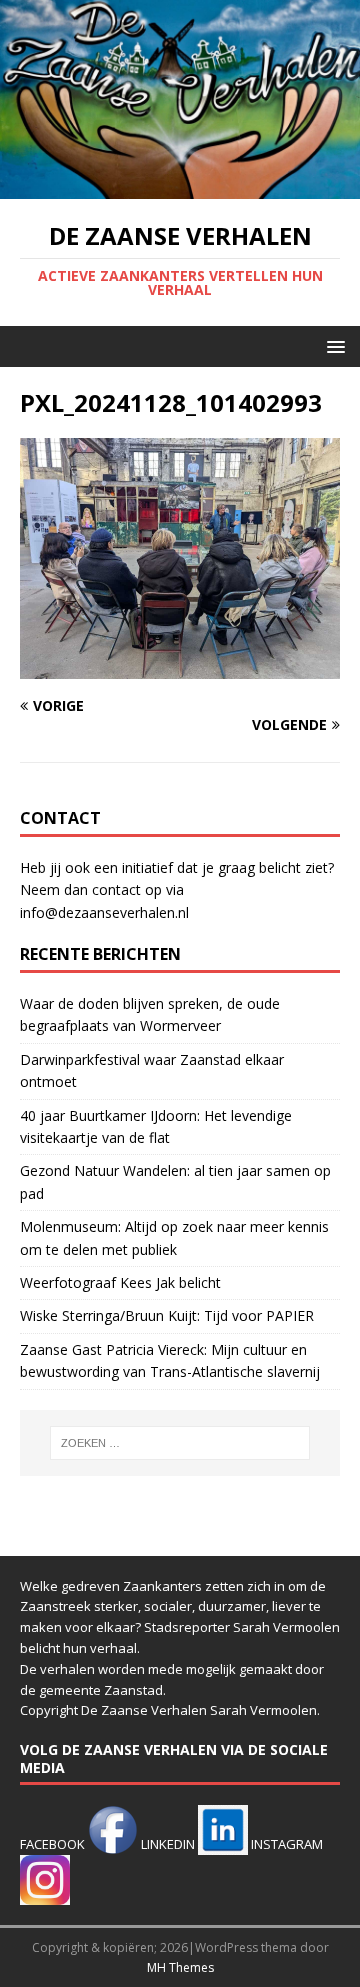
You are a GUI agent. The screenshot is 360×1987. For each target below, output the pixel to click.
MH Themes (180, 1967)
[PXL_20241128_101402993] (180, 667)
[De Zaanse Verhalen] (180, 186)
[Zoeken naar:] (180, 1443)
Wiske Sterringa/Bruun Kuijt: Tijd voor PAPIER (167, 1315)
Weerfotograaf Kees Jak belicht (120, 1282)
